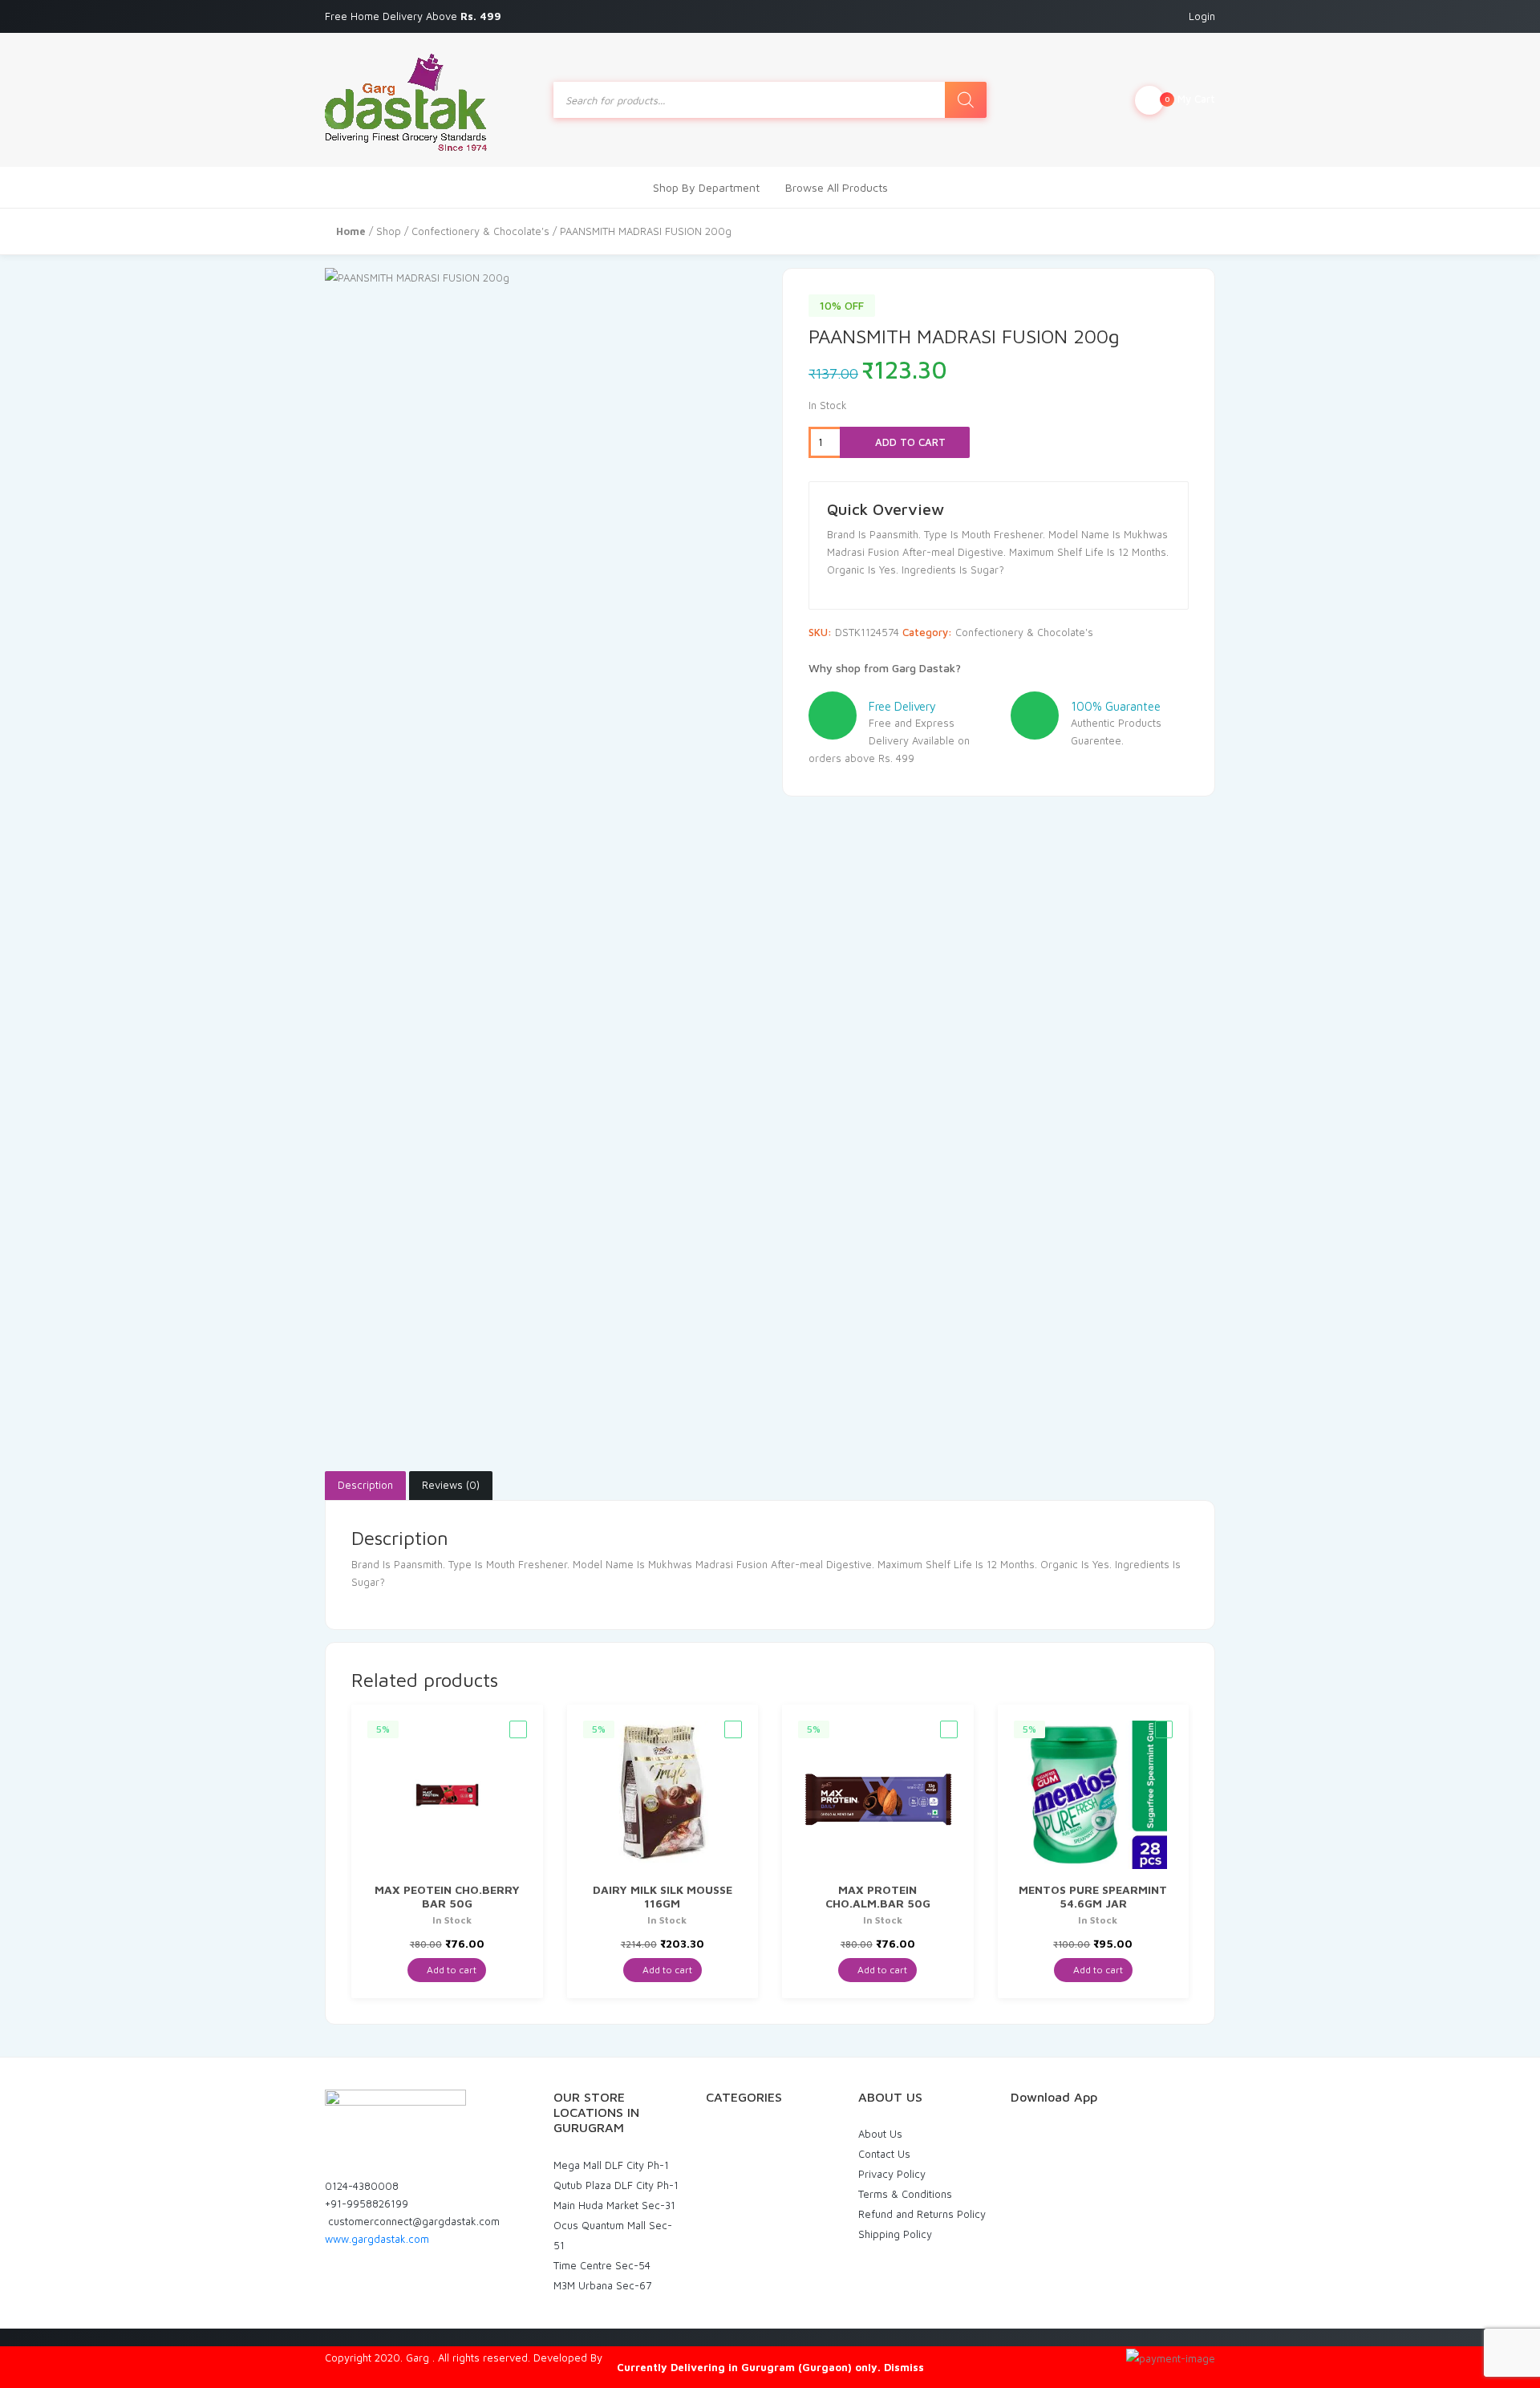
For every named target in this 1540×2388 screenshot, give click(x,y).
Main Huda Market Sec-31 (614, 2205)
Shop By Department (706, 187)
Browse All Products (837, 187)
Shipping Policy (895, 2234)
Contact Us (884, 2154)
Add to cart (909, 442)
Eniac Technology (647, 2358)
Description (365, 1485)
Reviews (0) (451, 1485)
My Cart (1190, 99)
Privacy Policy (892, 2174)
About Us (880, 2134)
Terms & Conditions (905, 2194)
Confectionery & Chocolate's (480, 231)
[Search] (966, 100)
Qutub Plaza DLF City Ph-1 (616, 2185)
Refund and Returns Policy (922, 2214)
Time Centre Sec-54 (602, 2265)
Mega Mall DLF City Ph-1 (611, 2165)
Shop (389, 231)
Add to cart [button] (450, 1970)
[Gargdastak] (406, 100)
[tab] (365, 1486)
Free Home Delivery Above (415, 16)
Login (1202, 16)
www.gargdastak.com (377, 2239)
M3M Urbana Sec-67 (602, 2285)
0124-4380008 (362, 2186)
